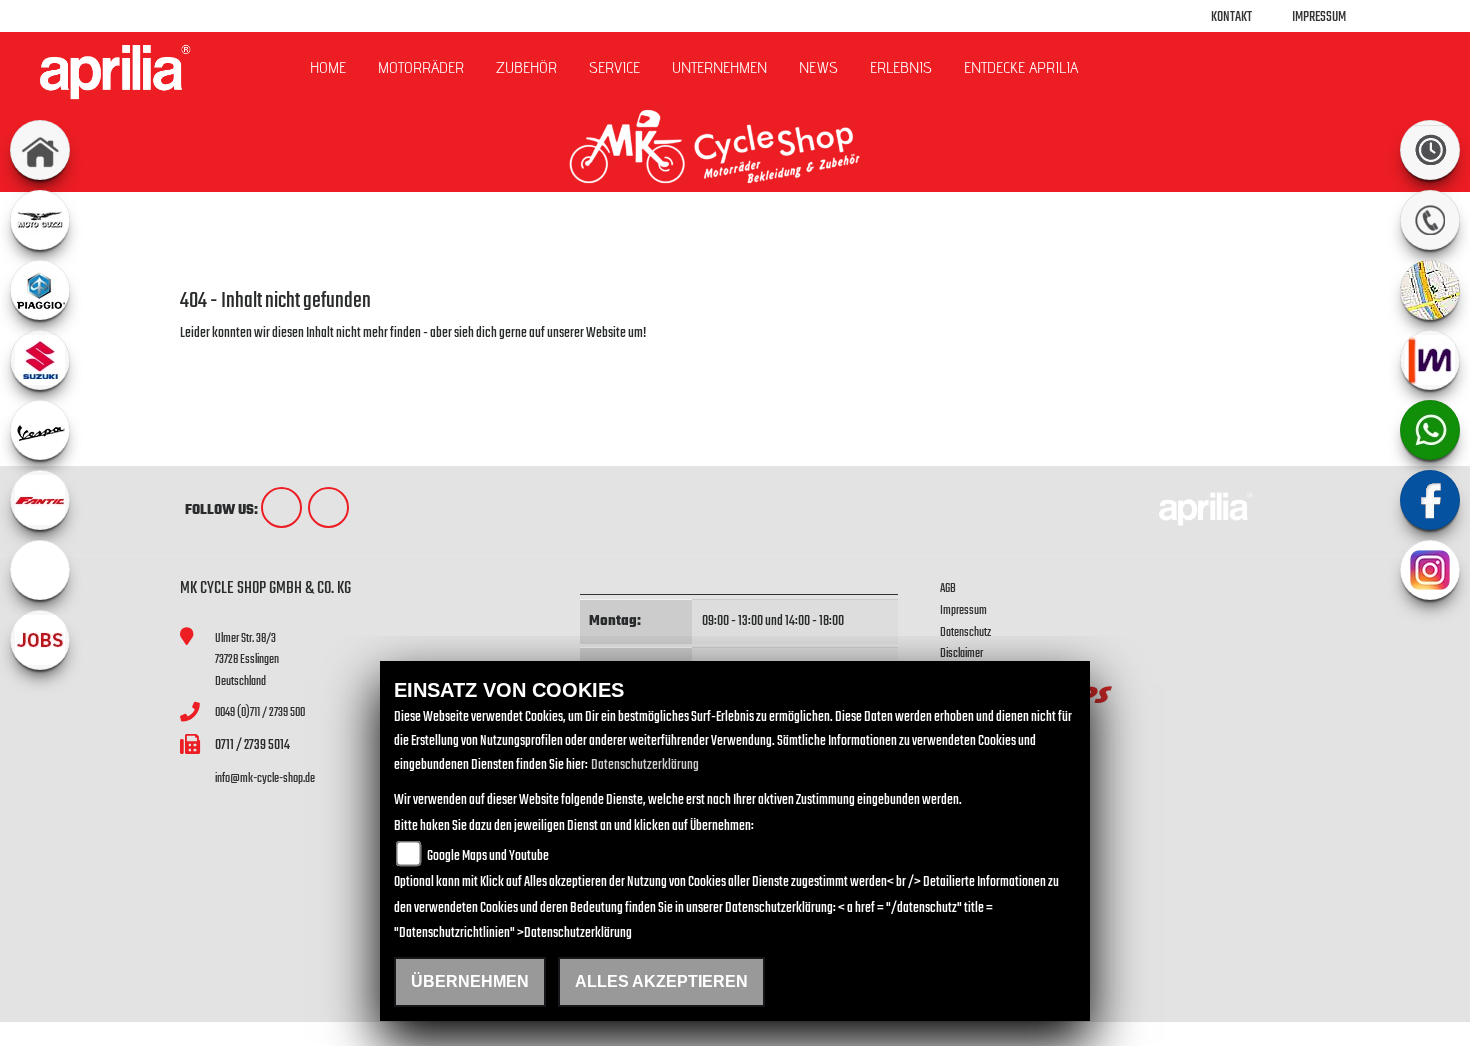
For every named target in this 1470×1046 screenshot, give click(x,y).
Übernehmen (470, 981)
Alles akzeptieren (661, 981)
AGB (948, 588)
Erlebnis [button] (901, 67)
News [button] (818, 67)
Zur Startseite (212, 357)
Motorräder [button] (421, 67)
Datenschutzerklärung (645, 765)
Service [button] (614, 67)
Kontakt (1231, 17)
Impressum (1319, 17)
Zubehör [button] (526, 67)
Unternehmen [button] (719, 67)
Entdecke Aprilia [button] (1021, 67)
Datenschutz (965, 632)
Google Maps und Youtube (488, 856)
